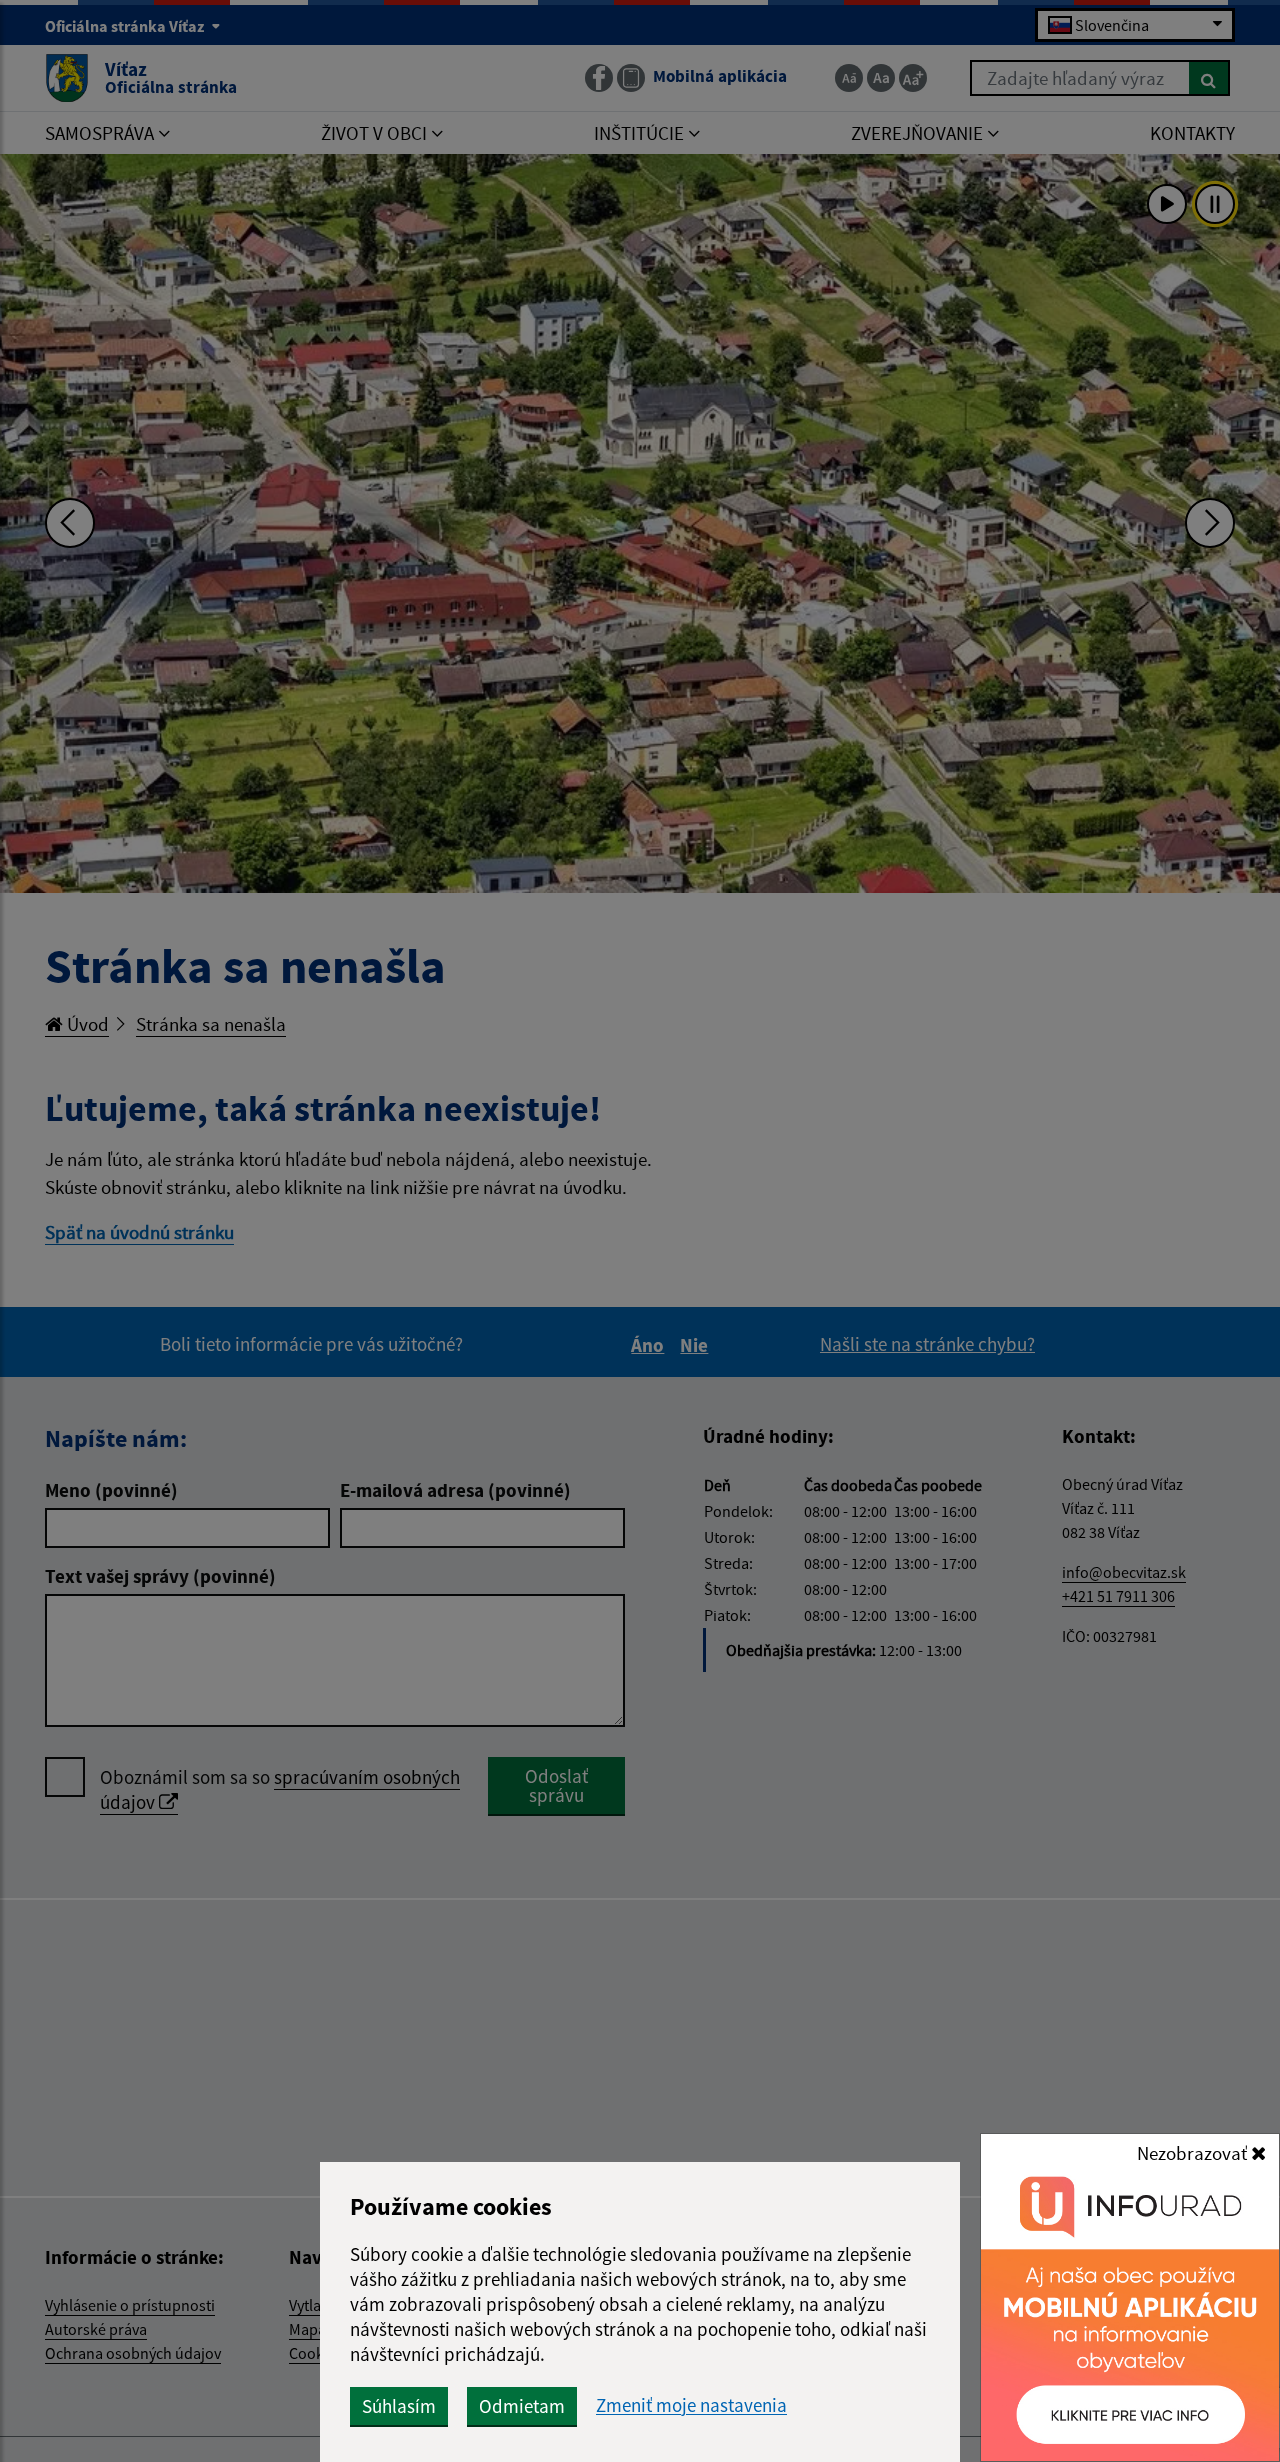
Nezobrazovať (1194, 2153)
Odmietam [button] (522, 2406)
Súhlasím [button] (399, 2406)
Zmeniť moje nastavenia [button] (691, 2405)
